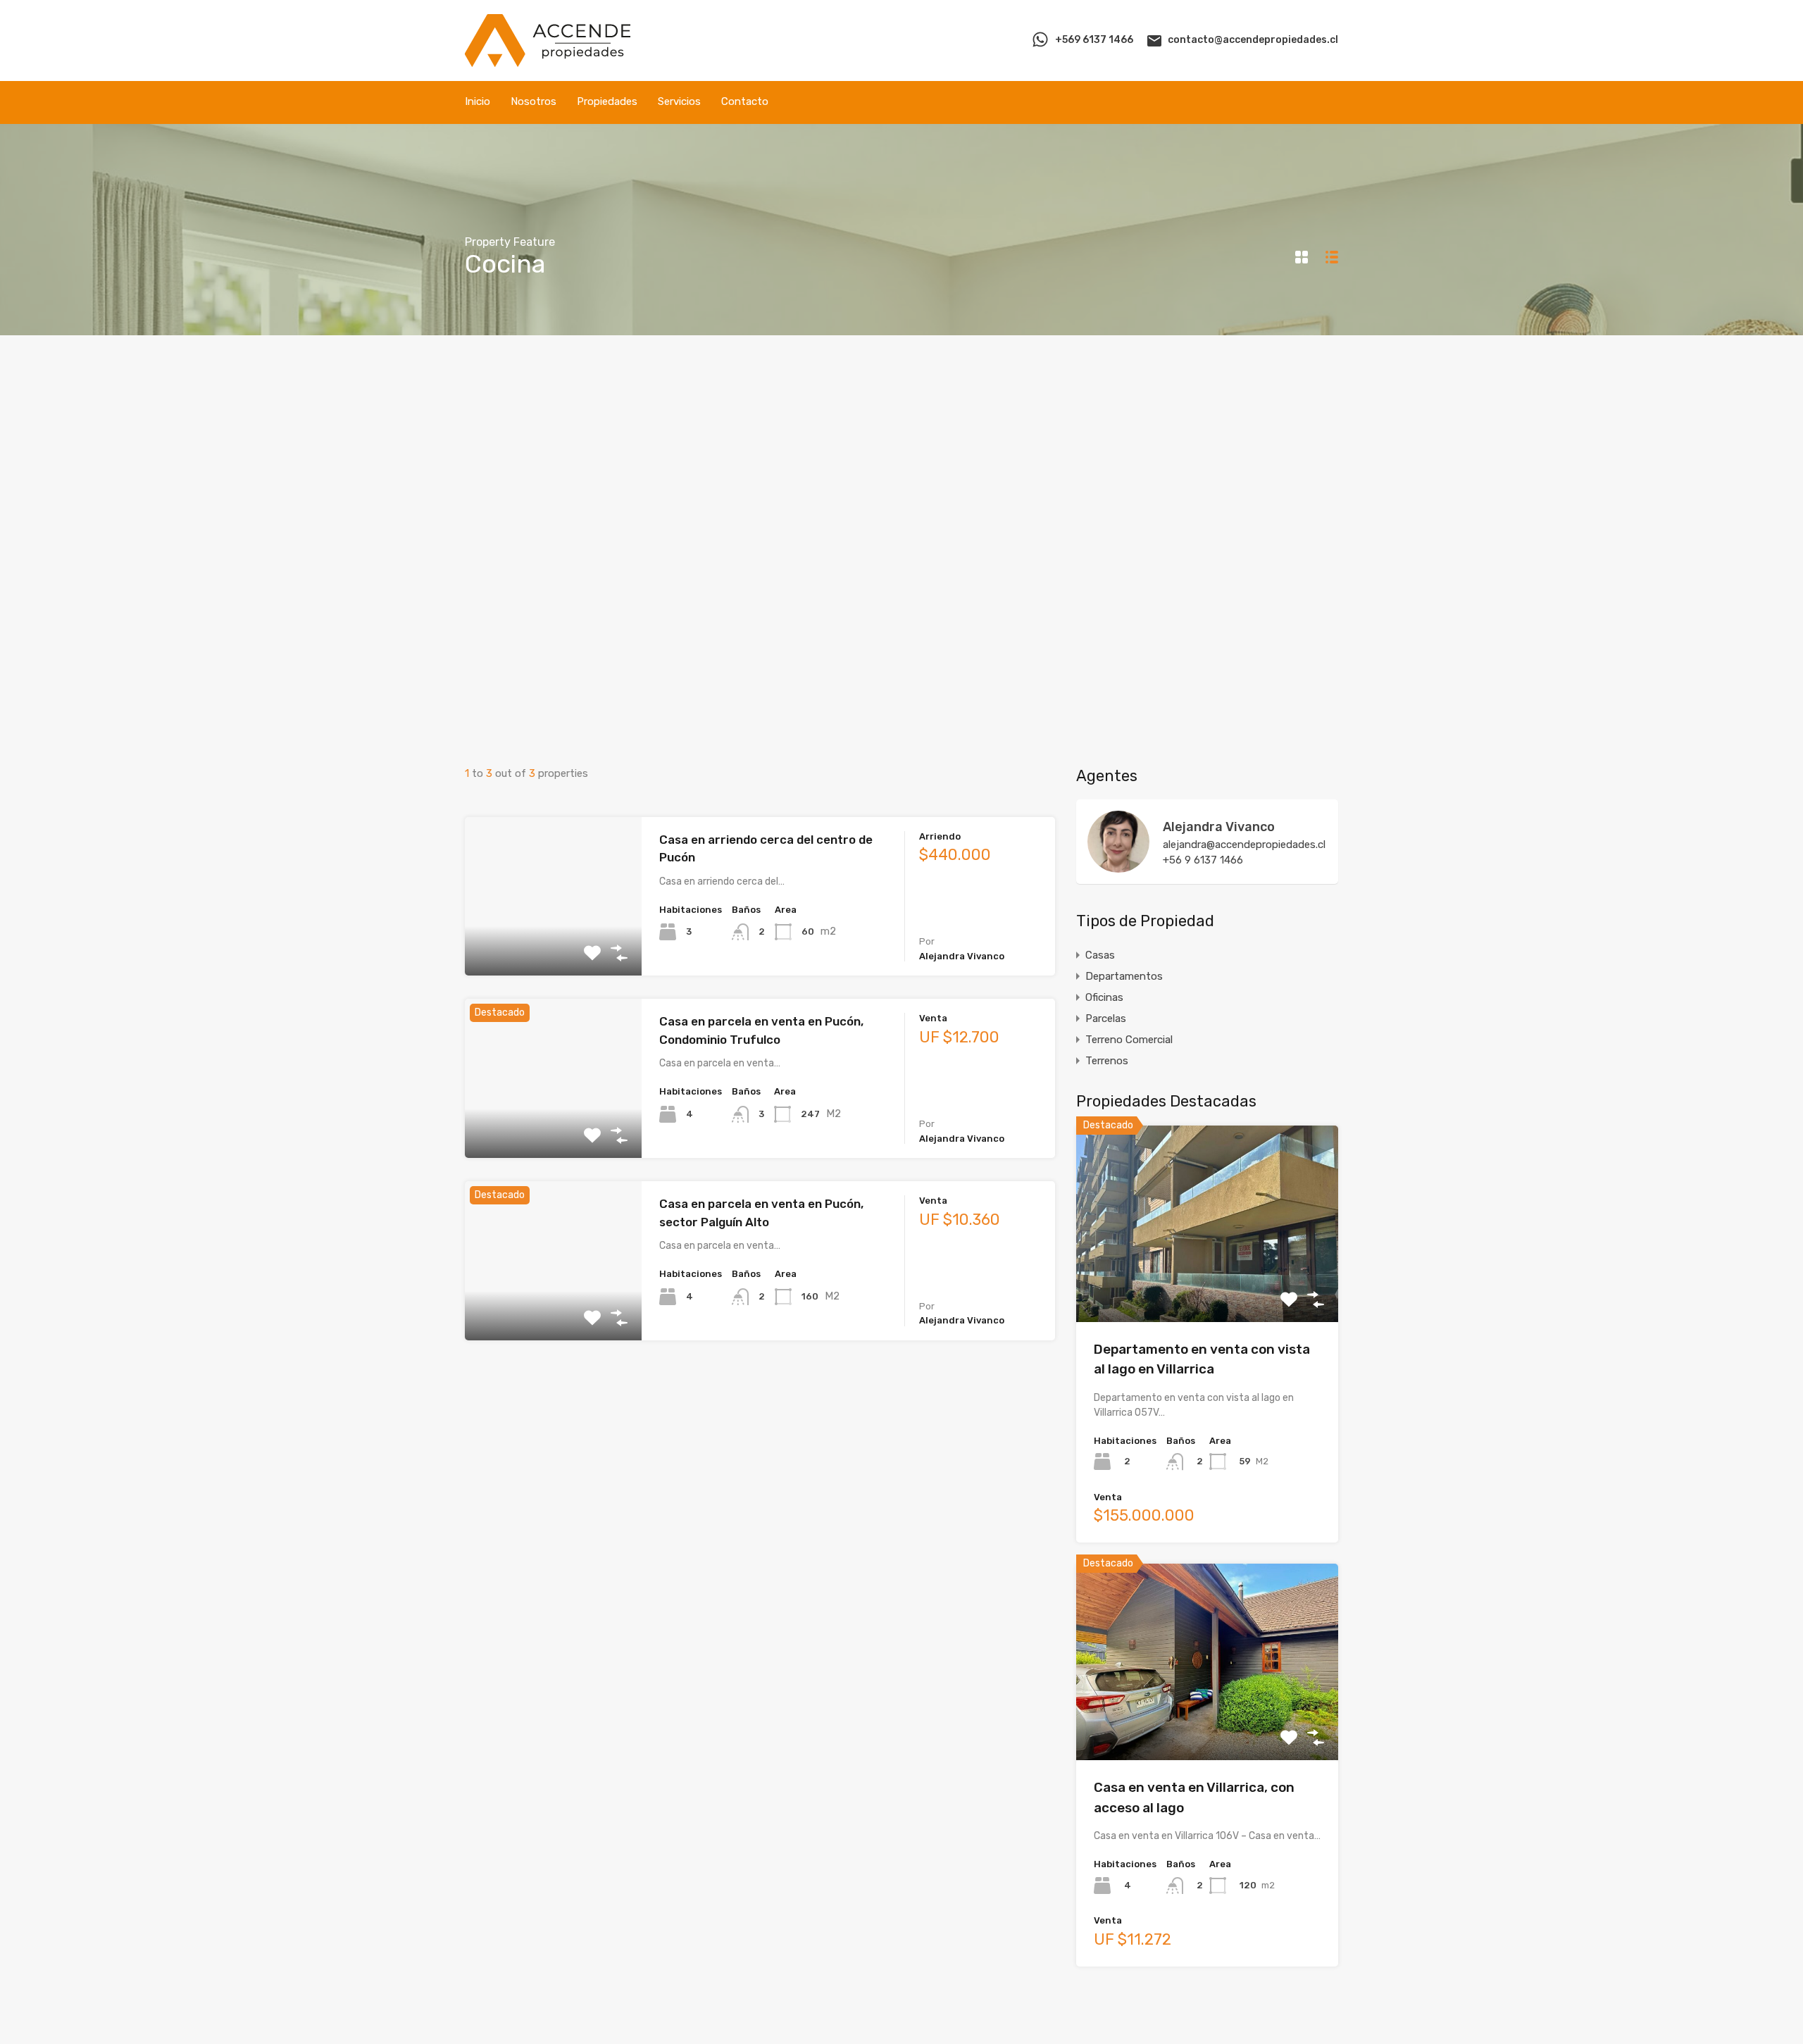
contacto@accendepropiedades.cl (1253, 40)
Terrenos (1107, 1061)
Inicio (478, 101)
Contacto (745, 101)
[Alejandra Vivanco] (1118, 866)
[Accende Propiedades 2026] (548, 61)
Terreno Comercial (1129, 1040)
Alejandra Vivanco (1219, 827)
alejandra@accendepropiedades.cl (1244, 845)
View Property (1208, 1282)
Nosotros (534, 101)
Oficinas (1104, 997)
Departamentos (1124, 976)
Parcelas (1106, 1018)
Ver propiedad (553, 944)
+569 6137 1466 (1094, 40)
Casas (1100, 955)
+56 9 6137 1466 (1203, 860)
